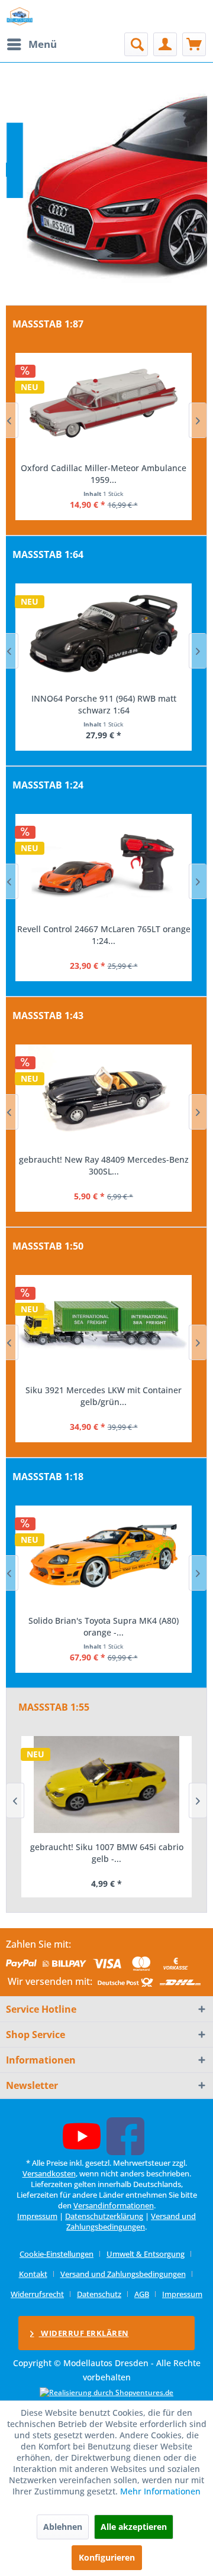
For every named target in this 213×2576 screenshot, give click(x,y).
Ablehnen (63, 2527)
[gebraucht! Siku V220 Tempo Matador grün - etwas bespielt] (106, 1785)
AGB (142, 2294)
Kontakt (33, 2274)
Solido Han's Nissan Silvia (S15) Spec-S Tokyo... (104, 1626)
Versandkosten (49, 2173)
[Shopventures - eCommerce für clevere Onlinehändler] (106, 2392)
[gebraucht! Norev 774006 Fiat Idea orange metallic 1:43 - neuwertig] (104, 1095)
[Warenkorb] (194, 44)
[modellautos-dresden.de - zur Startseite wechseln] (20, 16)
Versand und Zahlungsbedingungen (131, 2221)
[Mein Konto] (165, 44)
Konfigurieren (107, 2557)
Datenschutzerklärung (104, 2216)
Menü (43, 44)
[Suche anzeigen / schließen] (136, 44)
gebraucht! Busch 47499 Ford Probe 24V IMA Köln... (104, 474)
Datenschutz (99, 2294)
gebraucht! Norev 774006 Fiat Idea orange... (104, 1159)
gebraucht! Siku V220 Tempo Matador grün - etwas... (106, 1853)
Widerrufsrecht (37, 2294)
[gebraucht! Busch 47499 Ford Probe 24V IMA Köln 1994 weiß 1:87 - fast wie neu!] (104, 403)
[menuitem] (31, 44)
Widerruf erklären (84, 2333)
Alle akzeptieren (134, 2527)
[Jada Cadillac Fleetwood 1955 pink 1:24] (104, 864)
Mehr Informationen (160, 2491)
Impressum (37, 2216)
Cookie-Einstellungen (57, 2254)
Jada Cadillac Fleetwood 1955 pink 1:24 (104, 929)
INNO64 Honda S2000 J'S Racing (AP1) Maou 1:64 (104, 704)
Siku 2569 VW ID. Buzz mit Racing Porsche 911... (104, 1396)
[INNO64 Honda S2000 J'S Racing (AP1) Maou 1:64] (104, 634)
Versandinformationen (114, 2205)
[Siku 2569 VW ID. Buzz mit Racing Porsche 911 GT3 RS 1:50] (104, 1325)
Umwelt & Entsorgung (146, 2254)
